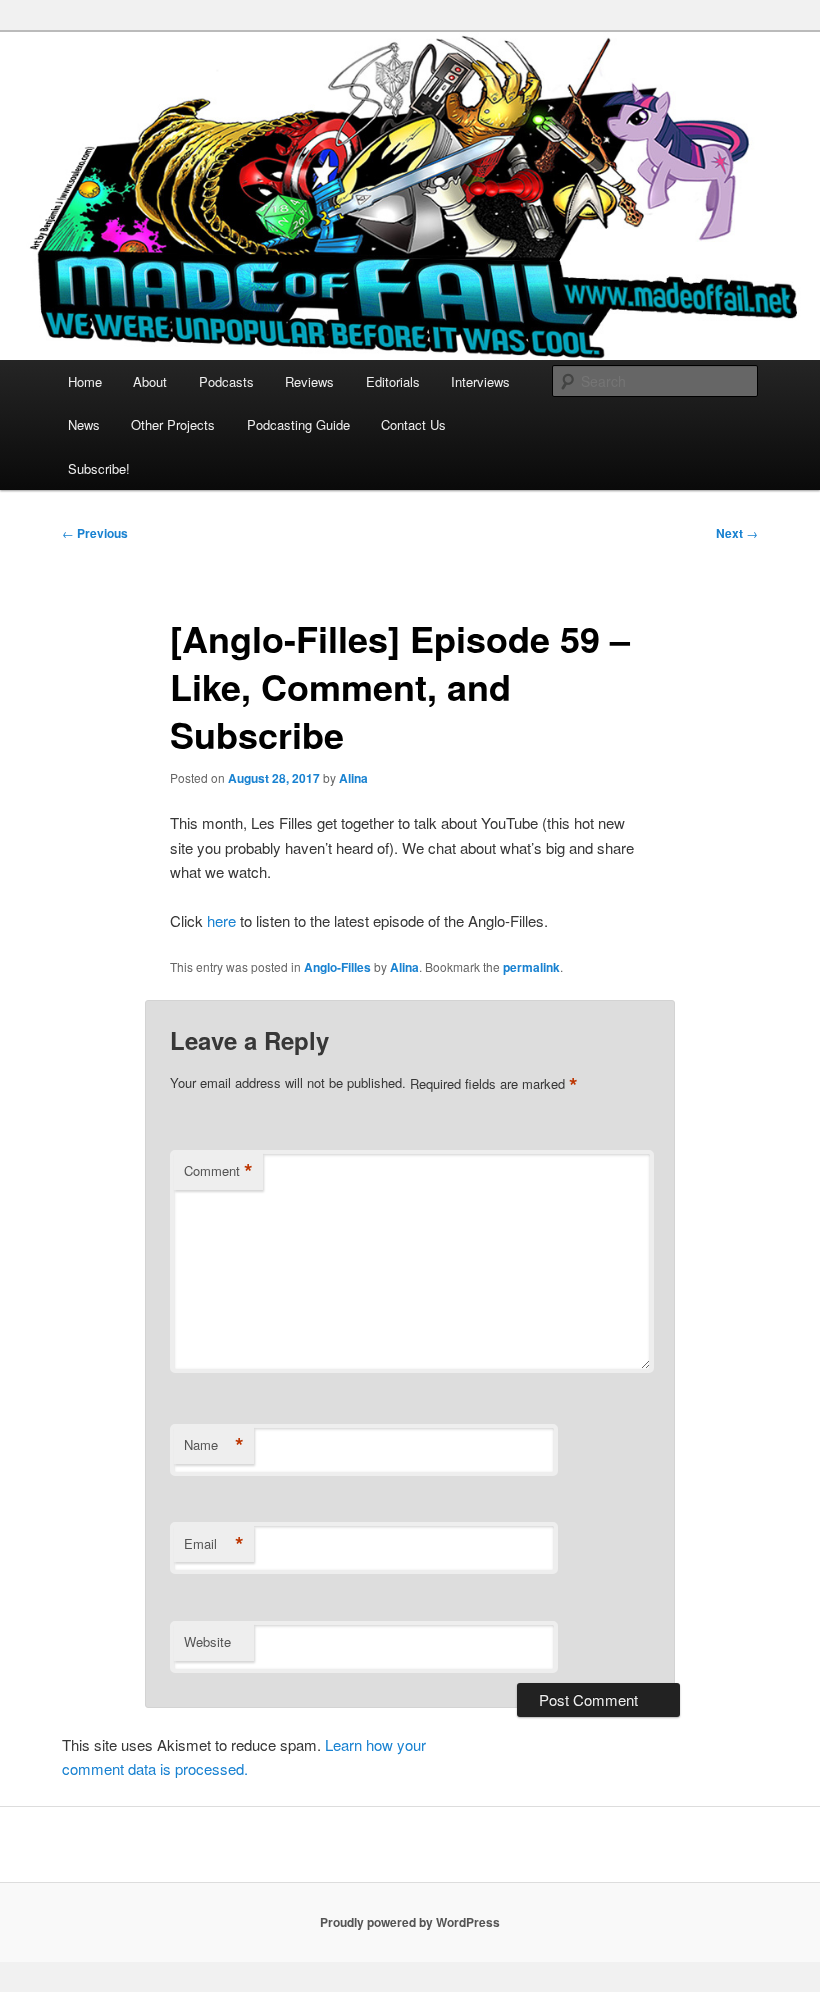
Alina (353, 778)
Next (737, 533)
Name (214, 1445)
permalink (531, 967)
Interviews (480, 381)
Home (85, 381)
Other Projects (173, 424)
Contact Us (413, 424)
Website (207, 1641)
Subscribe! (99, 468)
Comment (218, 1171)
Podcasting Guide (298, 424)
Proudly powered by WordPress (410, 1922)
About (150, 381)
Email (214, 1544)
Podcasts (226, 381)
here (221, 920)
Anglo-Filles (337, 967)
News (84, 424)
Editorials (393, 381)
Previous (95, 533)
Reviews (309, 381)
